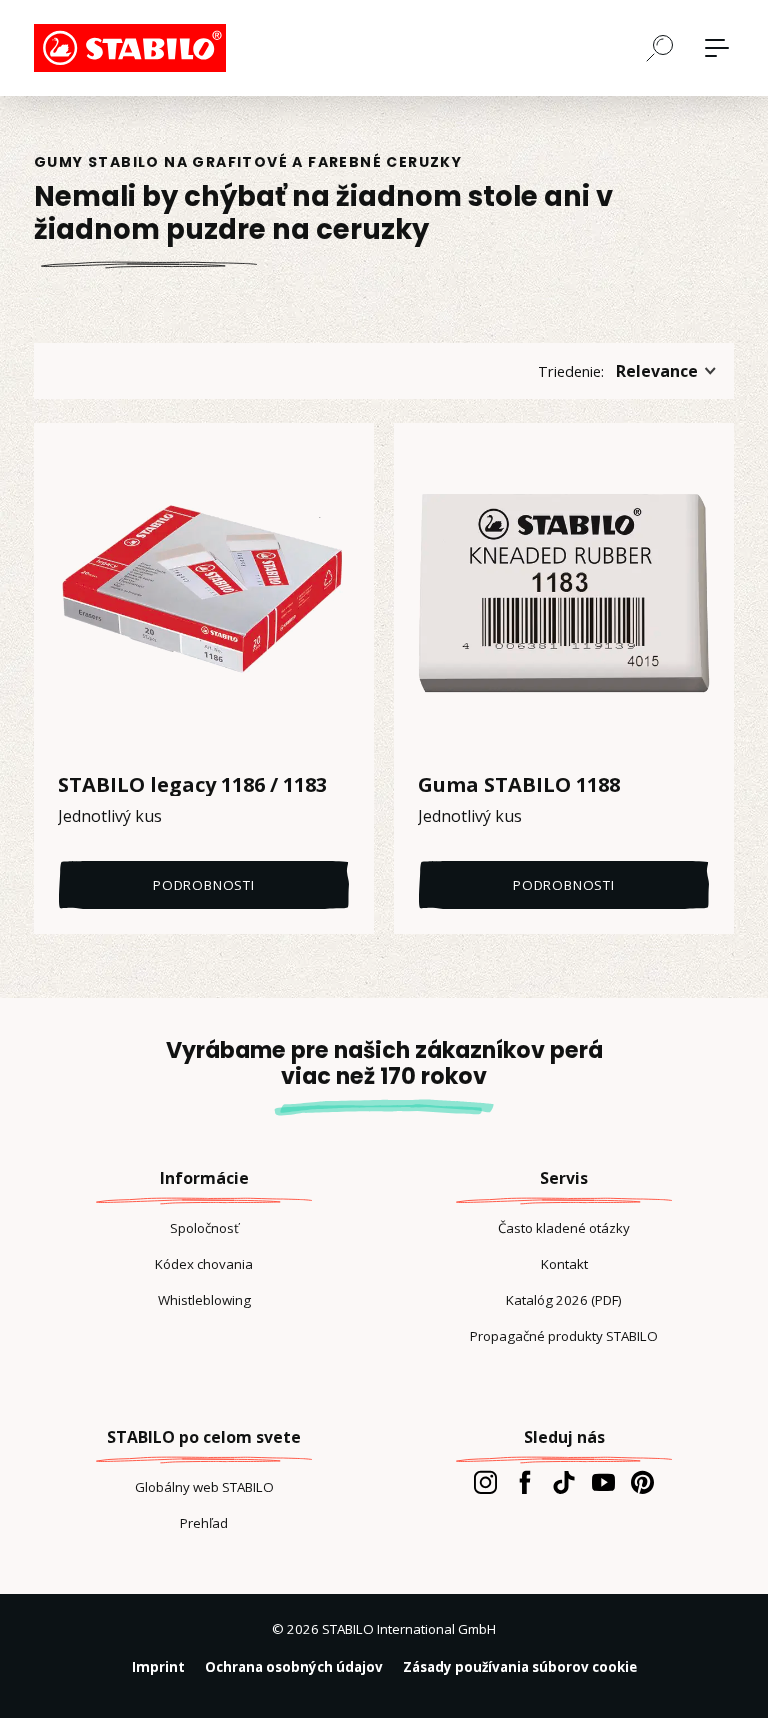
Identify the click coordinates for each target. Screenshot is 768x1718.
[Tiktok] (563, 1482)
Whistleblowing (204, 1300)
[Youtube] (603, 1482)
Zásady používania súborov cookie (520, 1667)
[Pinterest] (642, 1482)
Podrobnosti (204, 885)
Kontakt (564, 1264)
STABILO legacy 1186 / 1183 (192, 785)
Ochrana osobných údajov (294, 1667)
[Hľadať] (660, 47)
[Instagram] (485, 1482)
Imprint (158, 1667)
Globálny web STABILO (204, 1487)
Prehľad (204, 1523)
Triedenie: (571, 371)
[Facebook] (524, 1482)
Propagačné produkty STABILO (564, 1336)
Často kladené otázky (564, 1228)
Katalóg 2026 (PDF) (564, 1300)
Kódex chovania (204, 1264)
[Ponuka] (717, 48)
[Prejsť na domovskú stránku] (134, 48)
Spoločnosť (204, 1228)
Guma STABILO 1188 (519, 785)
